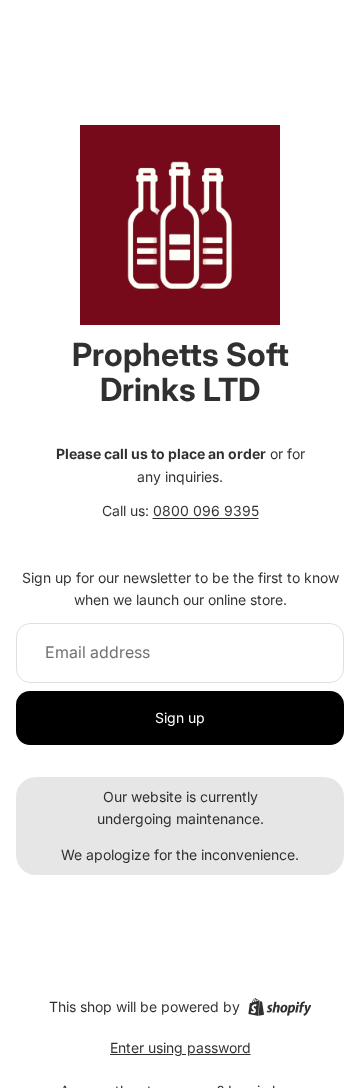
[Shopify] (279, 1007)
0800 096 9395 (206, 510)
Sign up (180, 717)
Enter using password (180, 1047)
